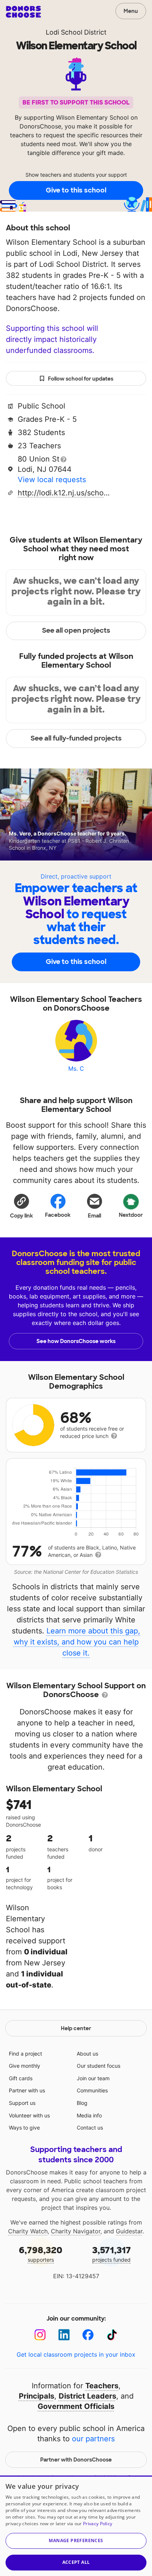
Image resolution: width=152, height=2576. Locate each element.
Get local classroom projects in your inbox (76, 2354)
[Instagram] (40, 2335)
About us (87, 2054)
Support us (22, 2103)
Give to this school (76, 190)
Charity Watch (28, 2231)
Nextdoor (131, 1215)
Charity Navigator (76, 2231)
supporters (41, 2254)
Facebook (58, 1215)
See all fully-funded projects (76, 738)
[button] (21, 1206)
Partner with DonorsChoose (76, 2460)
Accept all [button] (76, 2562)
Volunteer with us (29, 2115)
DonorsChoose (23, 12)
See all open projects (76, 630)
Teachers (102, 2386)
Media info (89, 2115)
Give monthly (25, 2066)
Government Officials (76, 2406)
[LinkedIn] (64, 2335)
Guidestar (129, 2231)
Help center (76, 2028)
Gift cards (21, 2078)
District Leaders (87, 2396)
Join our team (93, 2078)
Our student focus (99, 2066)
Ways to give (24, 2128)
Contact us (90, 2128)
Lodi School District (76, 32)
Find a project (25, 2054)
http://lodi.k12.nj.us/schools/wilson (64, 493)
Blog (82, 2103)
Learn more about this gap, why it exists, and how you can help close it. (77, 1642)
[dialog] (76, 2526)
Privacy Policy (98, 2524)
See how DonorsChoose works (76, 1341)
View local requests (52, 480)
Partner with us (27, 2090)
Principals (37, 2396)
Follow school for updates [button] (81, 379)
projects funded (112, 2254)
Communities (92, 2090)
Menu (131, 11)
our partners (93, 2439)
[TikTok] (112, 2335)
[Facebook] (88, 2335)
